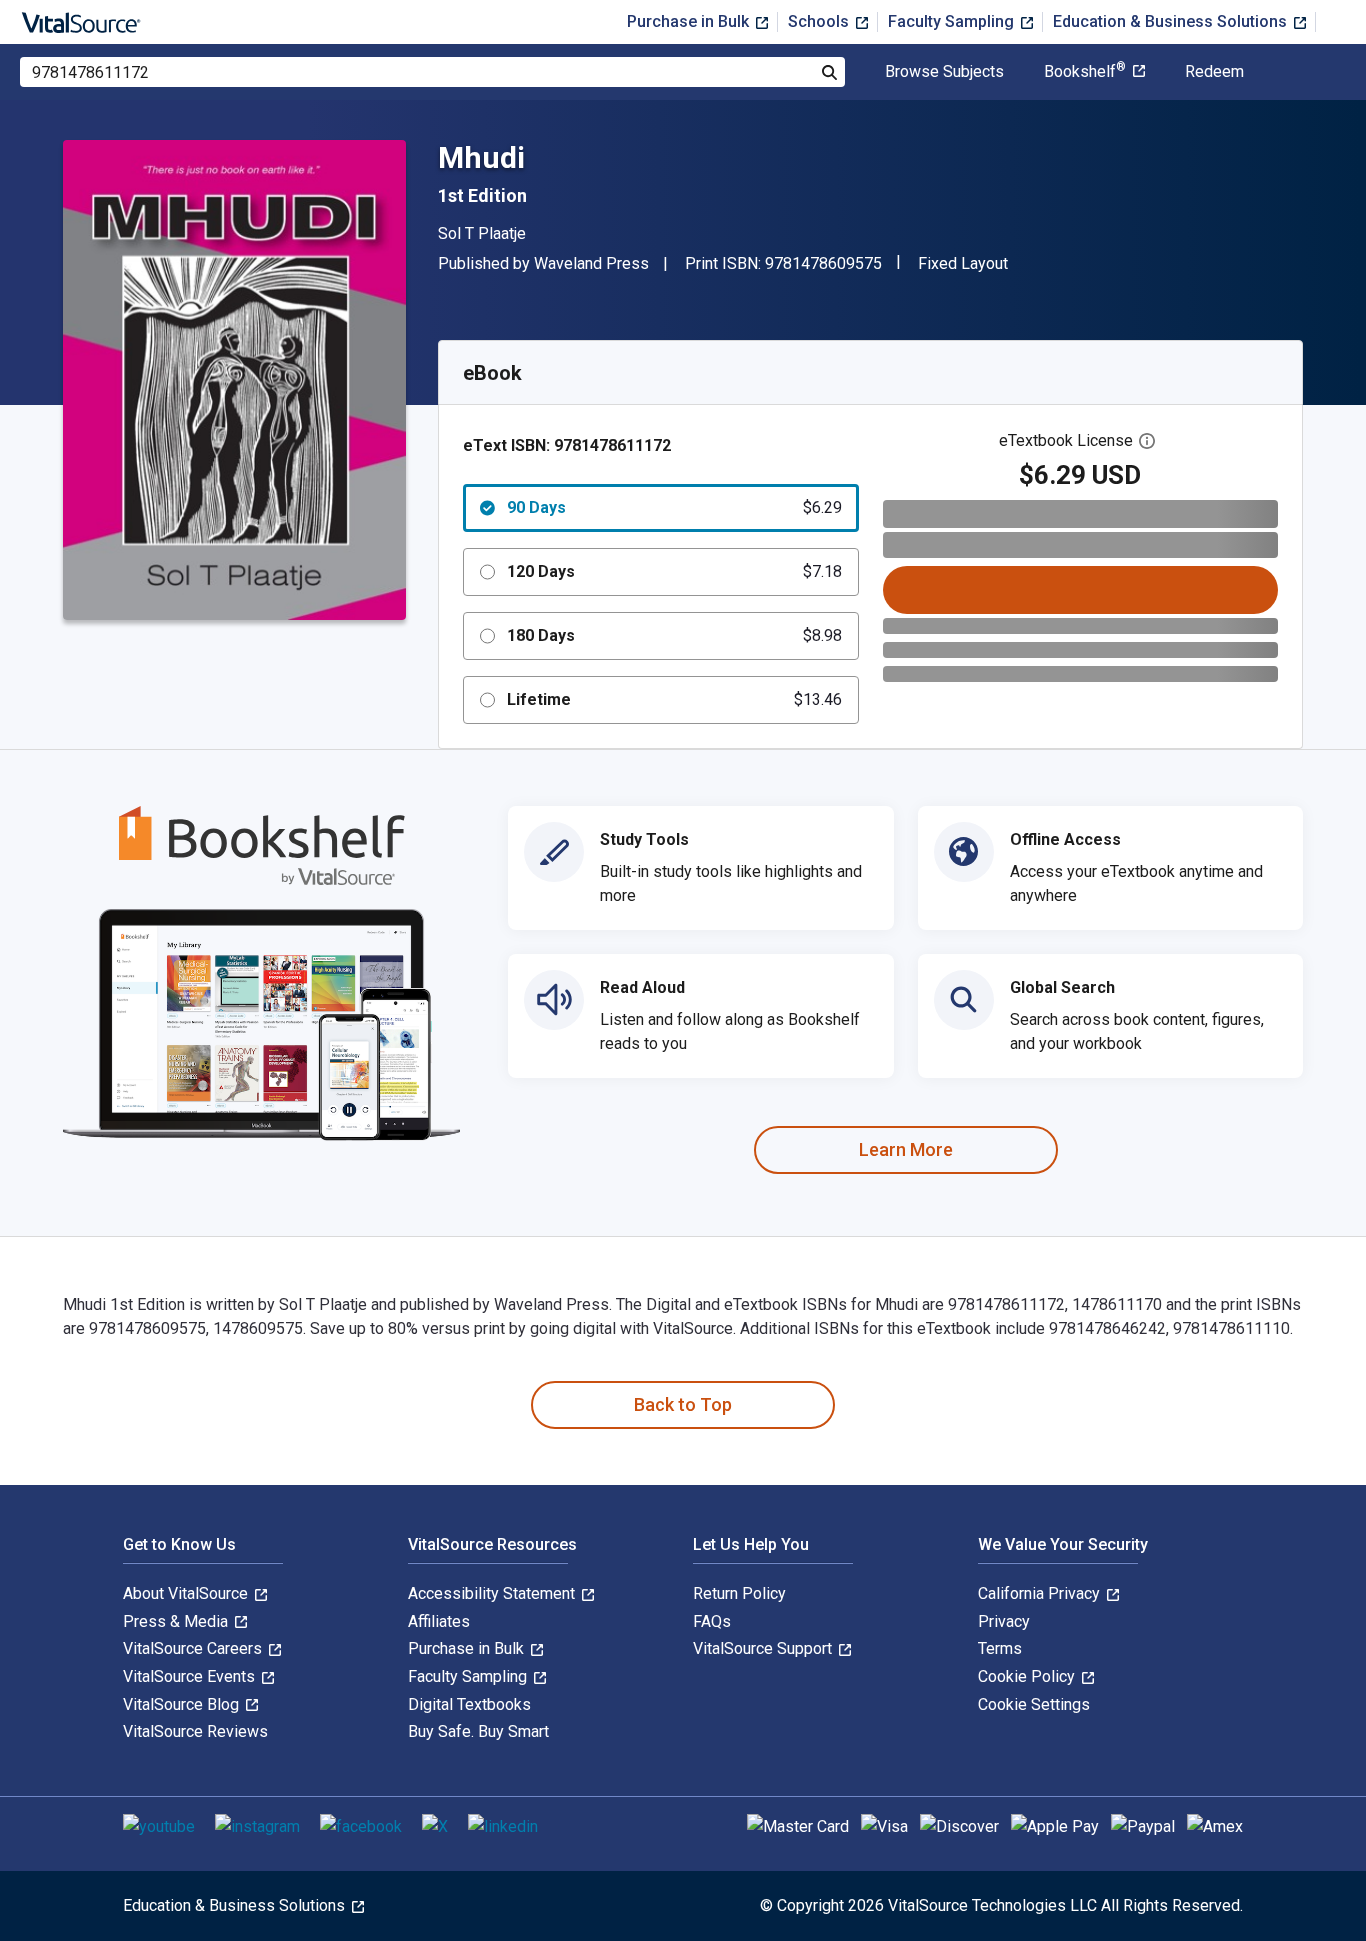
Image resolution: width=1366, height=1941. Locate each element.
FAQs (712, 1621)
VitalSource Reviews (195, 1731)
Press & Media (177, 1621)
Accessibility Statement (493, 1593)
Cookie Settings (1034, 1704)
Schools (820, 21)
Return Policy (739, 1593)
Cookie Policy (1028, 1676)
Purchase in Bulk (690, 21)
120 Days (674, 571)
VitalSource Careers (194, 1648)
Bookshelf (1085, 72)
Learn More (906, 1149)
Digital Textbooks (469, 1704)
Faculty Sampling (953, 21)
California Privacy (1041, 1593)
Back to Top (683, 1404)
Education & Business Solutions (1172, 21)
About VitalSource (187, 1593)
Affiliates (439, 1621)
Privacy (1004, 1621)
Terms (1000, 1648)
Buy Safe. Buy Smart (478, 1731)
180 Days (674, 635)
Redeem (1214, 72)
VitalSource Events (191, 1676)
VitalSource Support (764, 1648)
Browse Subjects (944, 72)
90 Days (674, 507)
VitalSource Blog (183, 1704)
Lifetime (674, 699)
